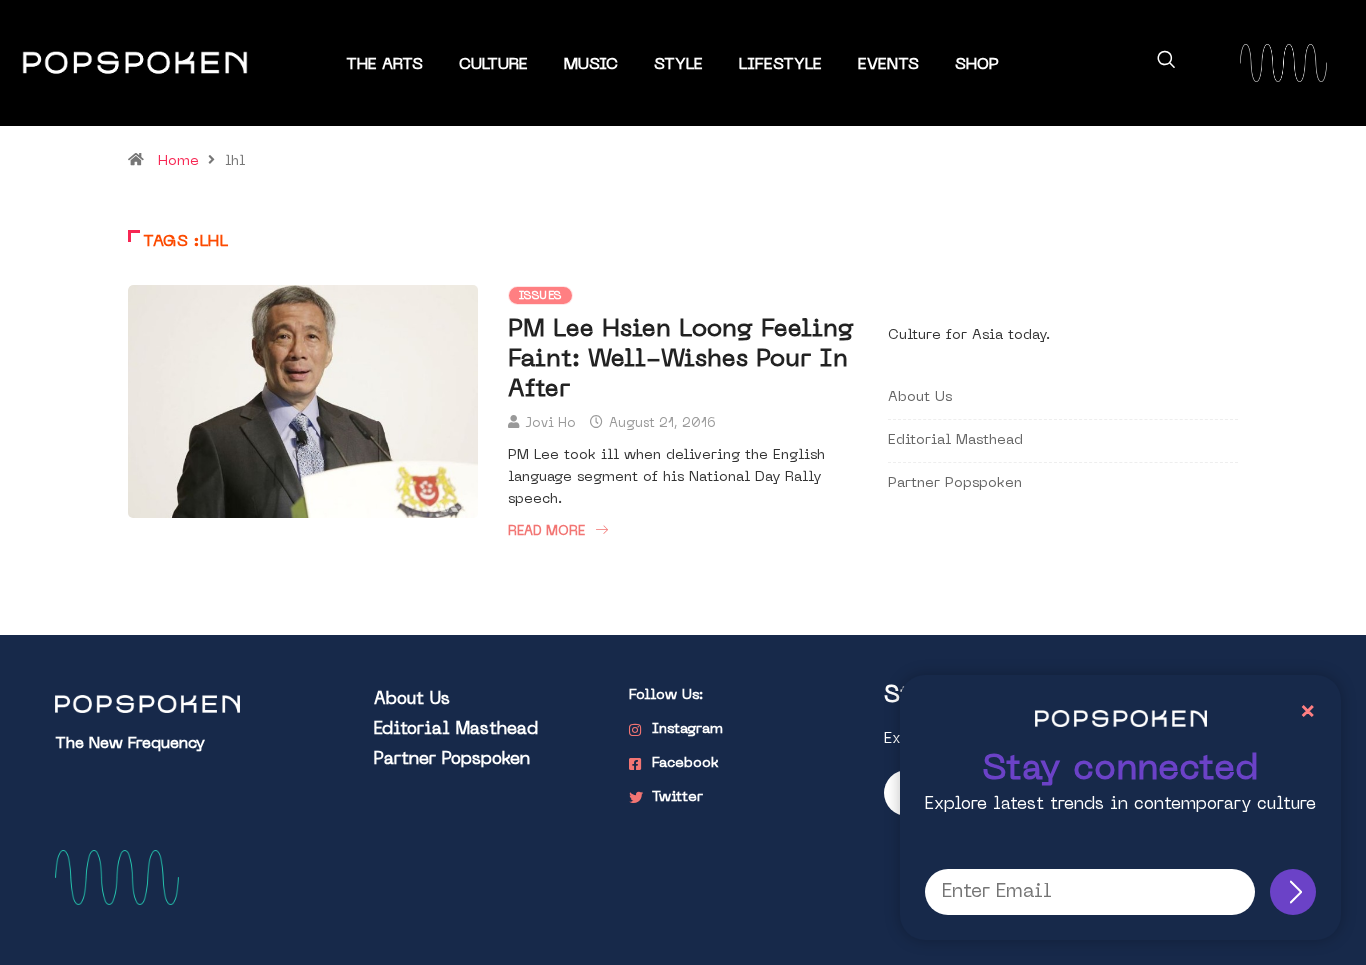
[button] (1166, 63)
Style (678, 65)
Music (591, 65)
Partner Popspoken (955, 483)
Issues (540, 296)
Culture (493, 65)
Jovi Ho (550, 423)
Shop (977, 65)
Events (888, 65)
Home (178, 161)
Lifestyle (780, 65)
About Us (920, 397)
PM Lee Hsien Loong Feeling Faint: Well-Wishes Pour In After (681, 360)
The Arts (384, 65)
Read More (546, 531)
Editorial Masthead (955, 440)
